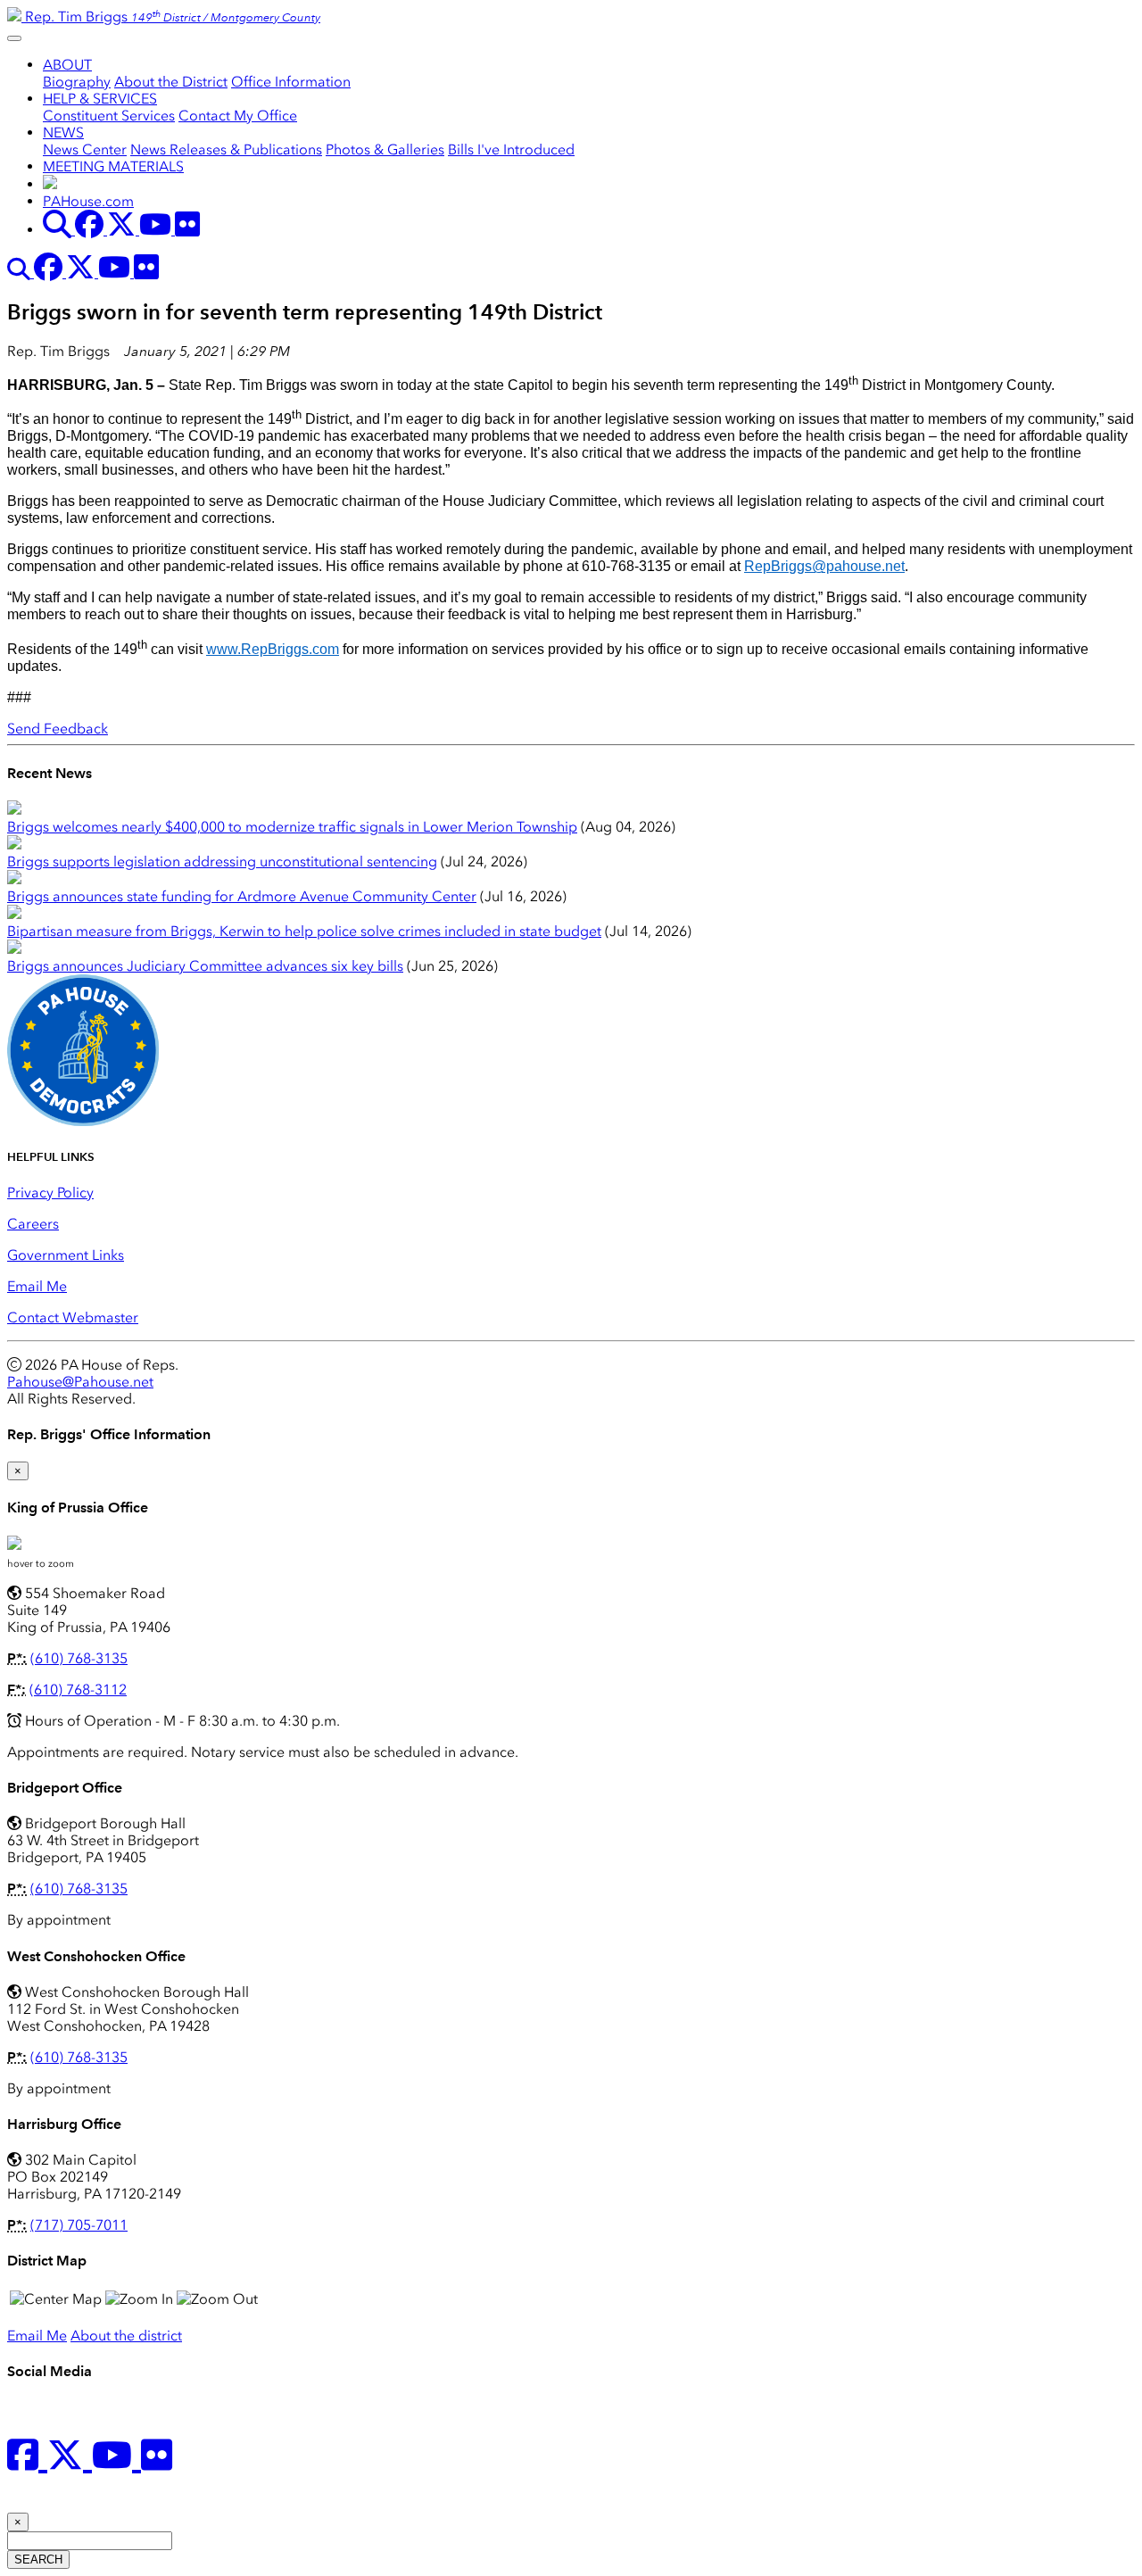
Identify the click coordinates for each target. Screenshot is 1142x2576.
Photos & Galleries (385, 149)
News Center (85, 149)
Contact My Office (238, 116)
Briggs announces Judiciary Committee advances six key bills (205, 966)
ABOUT (67, 65)
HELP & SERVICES (100, 99)
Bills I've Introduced (511, 149)
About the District (171, 82)
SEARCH (38, 2559)
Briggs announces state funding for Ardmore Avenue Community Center (242, 896)
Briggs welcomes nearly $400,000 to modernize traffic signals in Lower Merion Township (292, 827)
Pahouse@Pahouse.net (80, 1382)
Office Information (291, 82)
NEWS (63, 133)
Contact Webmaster (73, 1317)
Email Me (37, 1286)
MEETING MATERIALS (113, 166)
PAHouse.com (88, 201)
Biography (77, 82)
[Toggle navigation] (14, 38)
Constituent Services (109, 116)
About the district (126, 2336)
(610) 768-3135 (79, 1658)
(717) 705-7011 (79, 2225)
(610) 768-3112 (78, 1690)
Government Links (66, 1255)
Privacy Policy (50, 1193)
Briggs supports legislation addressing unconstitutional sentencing (222, 861)
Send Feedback (58, 729)
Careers (33, 1224)
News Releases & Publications (226, 149)
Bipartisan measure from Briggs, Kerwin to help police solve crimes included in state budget (304, 931)
